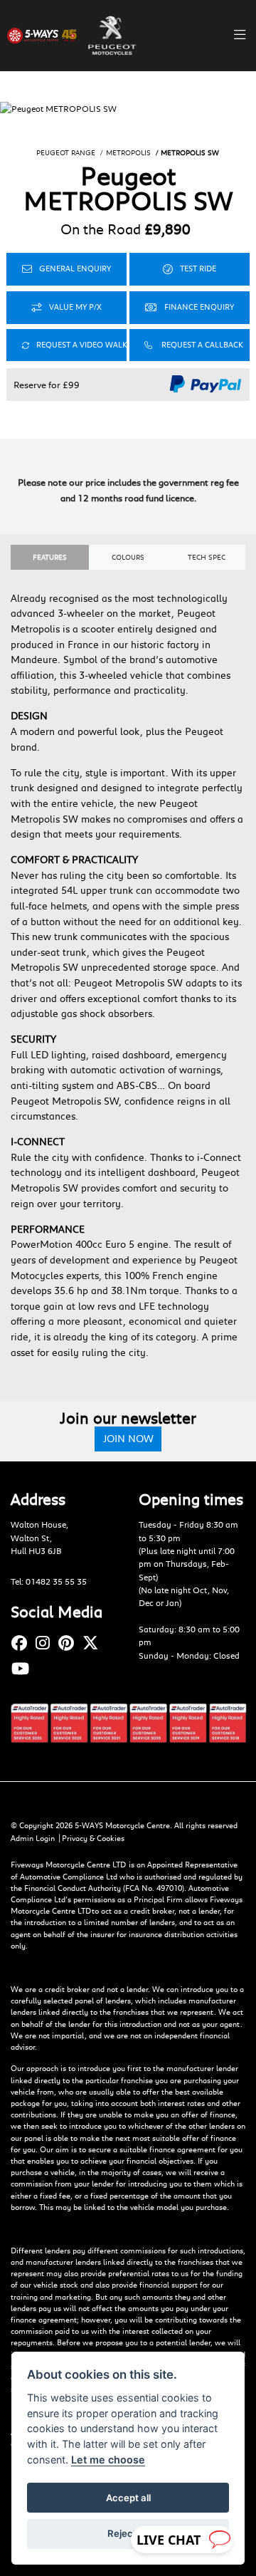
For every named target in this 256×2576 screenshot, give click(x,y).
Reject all (128, 2533)
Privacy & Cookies (93, 1838)
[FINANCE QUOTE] (190, 308)
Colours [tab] (128, 557)
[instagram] (46, 1643)
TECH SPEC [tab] (207, 557)
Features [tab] (50, 557)
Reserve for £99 (47, 385)
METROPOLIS (128, 153)
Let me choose (108, 2460)
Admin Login (33, 1838)
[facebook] (23, 1643)
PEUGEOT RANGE (66, 153)
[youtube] (24, 1668)
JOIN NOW (128, 1438)
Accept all (128, 2498)
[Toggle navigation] (240, 36)
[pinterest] (70, 1643)
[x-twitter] (94, 1643)
